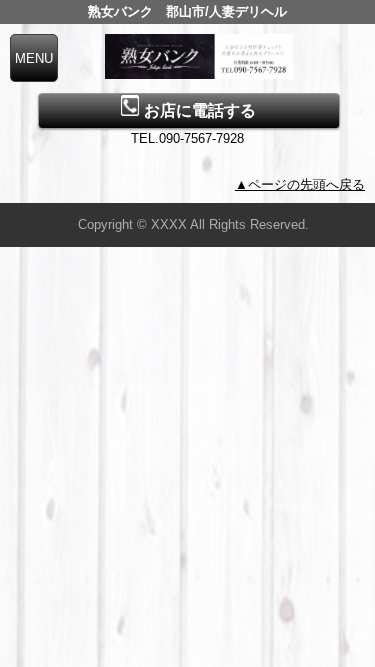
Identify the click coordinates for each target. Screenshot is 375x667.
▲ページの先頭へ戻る (300, 184)
